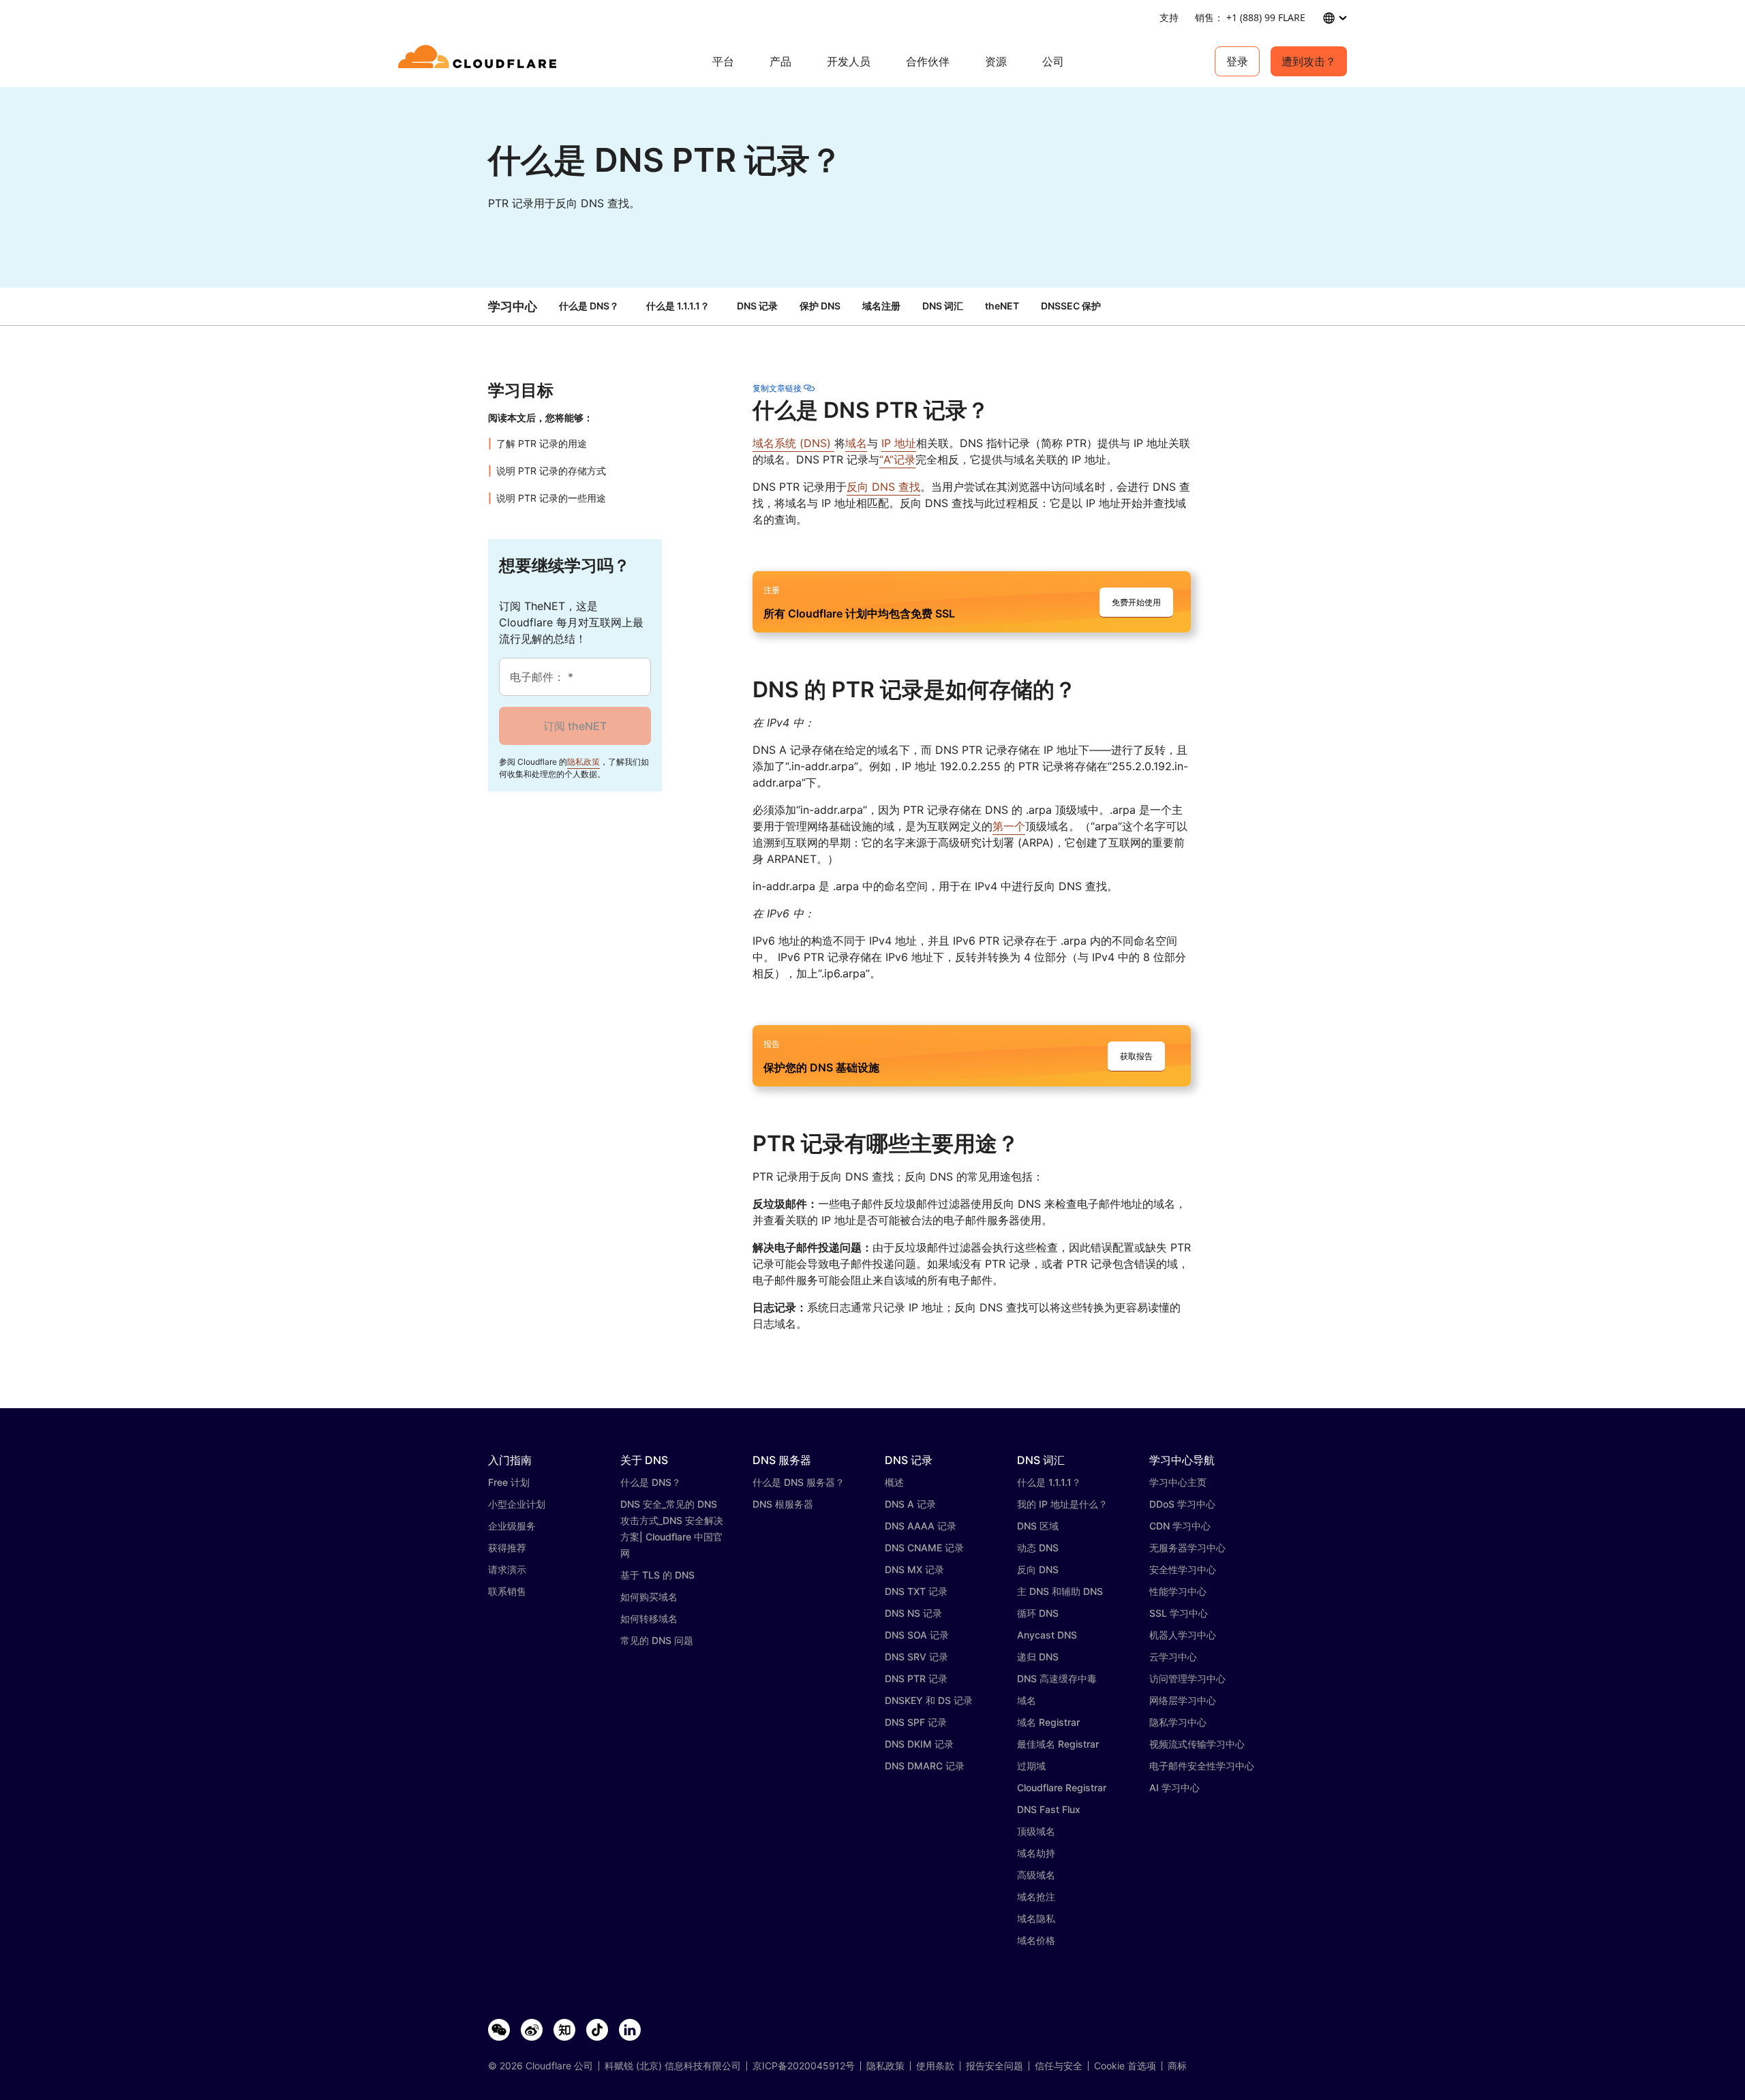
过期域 (1031, 1766)
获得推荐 (507, 1548)
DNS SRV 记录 (916, 1657)
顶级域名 (1036, 1831)
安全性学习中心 (1183, 1569)
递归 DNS (1038, 1657)
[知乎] (564, 2030)
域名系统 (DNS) (793, 443)
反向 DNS (1038, 1569)
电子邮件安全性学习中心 (1202, 1766)
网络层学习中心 (1183, 1700)
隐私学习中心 (1178, 1722)
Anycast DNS (1047, 1635)
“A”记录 (897, 459)
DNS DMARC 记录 (925, 1766)
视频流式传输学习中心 (1197, 1744)
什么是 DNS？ (589, 306)
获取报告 (1136, 1056)
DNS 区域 (1038, 1526)
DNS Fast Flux (1049, 1809)
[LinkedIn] (630, 2030)
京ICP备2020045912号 (804, 2066)
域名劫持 (1036, 1853)
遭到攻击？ (1309, 61)
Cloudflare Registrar (1062, 1787)
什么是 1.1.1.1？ (678, 306)
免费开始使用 (1136, 602)
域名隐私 (1036, 1918)
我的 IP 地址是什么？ (1062, 1504)
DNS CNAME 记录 (924, 1548)
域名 (856, 443)
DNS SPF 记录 (916, 1722)
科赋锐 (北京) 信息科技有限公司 (673, 2066)
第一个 (1009, 826)
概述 (894, 1482)
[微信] (499, 2030)
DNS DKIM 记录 (919, 1744)
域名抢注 (1036, 1897)
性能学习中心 (1178, 1591)
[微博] (532, 2030)
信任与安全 (1059, 2066)
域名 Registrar (1048, 1722)
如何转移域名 (649, 1618)
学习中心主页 (1178, 1482)
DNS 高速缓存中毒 (1057, 1678)
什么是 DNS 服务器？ (799, 1482)
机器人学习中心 (1183, 1635)
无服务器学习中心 (1187, 1548)
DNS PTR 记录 (916, 1678)
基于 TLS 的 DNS (657, 1575)
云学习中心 (1173, 1657)
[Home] (480, 61)
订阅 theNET (575, 726)
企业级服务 (512, 1526)
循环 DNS (1038, 1613)
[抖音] (597, 2030)
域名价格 (1036, 1940)
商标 (1177, 2066)
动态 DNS (1038, 1548)
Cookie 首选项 (1125, 2066)
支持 (1169, 17)
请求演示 (507, 1569)
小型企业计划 (517, 1504)
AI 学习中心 (1174, 1787)
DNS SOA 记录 (917, 1635)
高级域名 (1036, 1875)
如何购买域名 (649, 1597)
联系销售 (507, 1591)
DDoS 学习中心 (1182, 1504)
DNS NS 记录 (913, 1613)
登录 (1237, 61)
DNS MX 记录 (914, 1569)
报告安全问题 (995, 2066)
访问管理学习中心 (1187, 1678)
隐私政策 (583, 762)
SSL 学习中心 (1179, 1613)
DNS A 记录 (910, 1504)
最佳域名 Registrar (1058, 1744)
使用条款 (935, 2066)
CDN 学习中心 (1180, 1526)
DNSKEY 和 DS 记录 (929, 1700)
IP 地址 (899, 443)
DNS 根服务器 (783, 1504)
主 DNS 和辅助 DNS (1060, 1591)
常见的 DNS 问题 (657, 1640)
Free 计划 (509, 1482)
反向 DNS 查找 (883, 487)
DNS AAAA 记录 (921, 1526)
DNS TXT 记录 (916, 1591)
